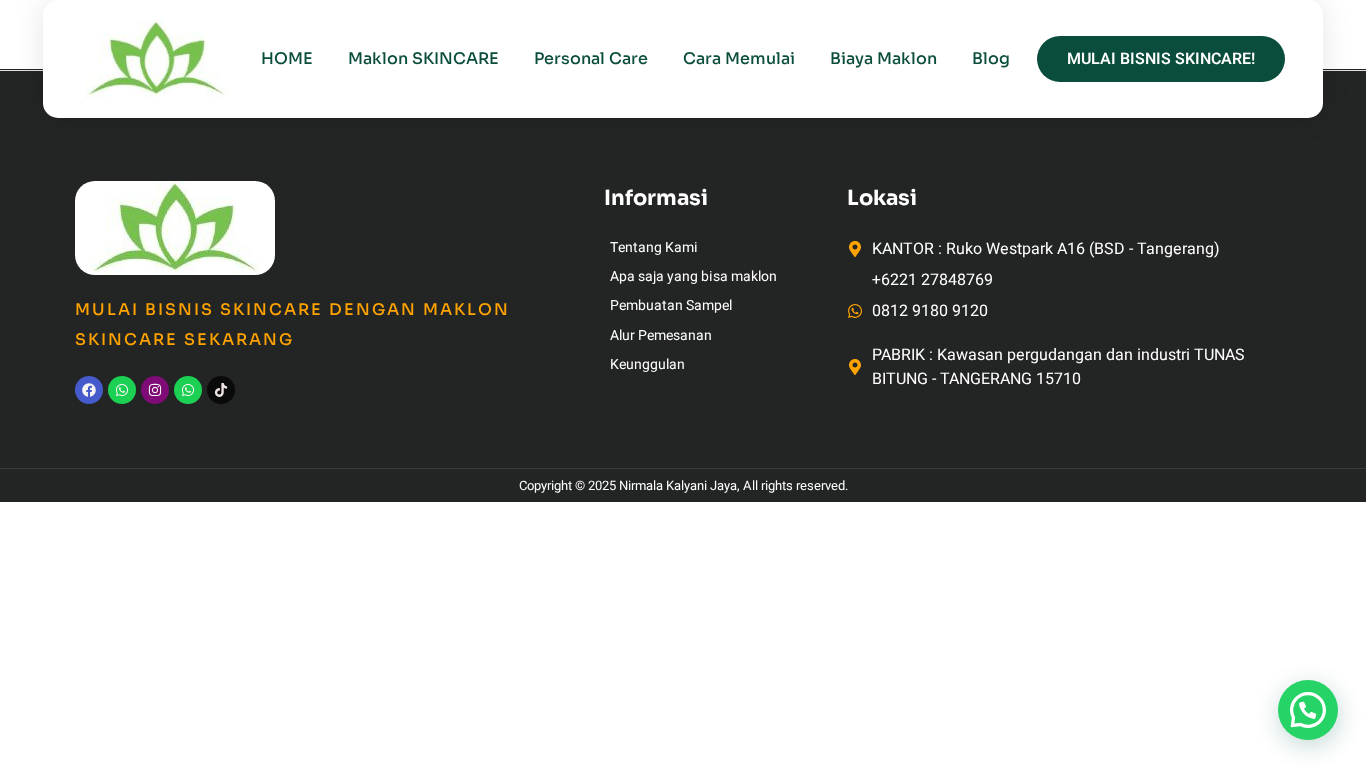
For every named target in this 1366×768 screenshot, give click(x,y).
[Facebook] (89, 390)
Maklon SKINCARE (423, 58)
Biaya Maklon (883, 58)
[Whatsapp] (122, 390)
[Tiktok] (221, 390)
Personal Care (591, 58)
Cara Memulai (739, 58)
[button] (1308, 710)
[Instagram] (155, 390)
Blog (991, 58)
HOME (287, 58)
